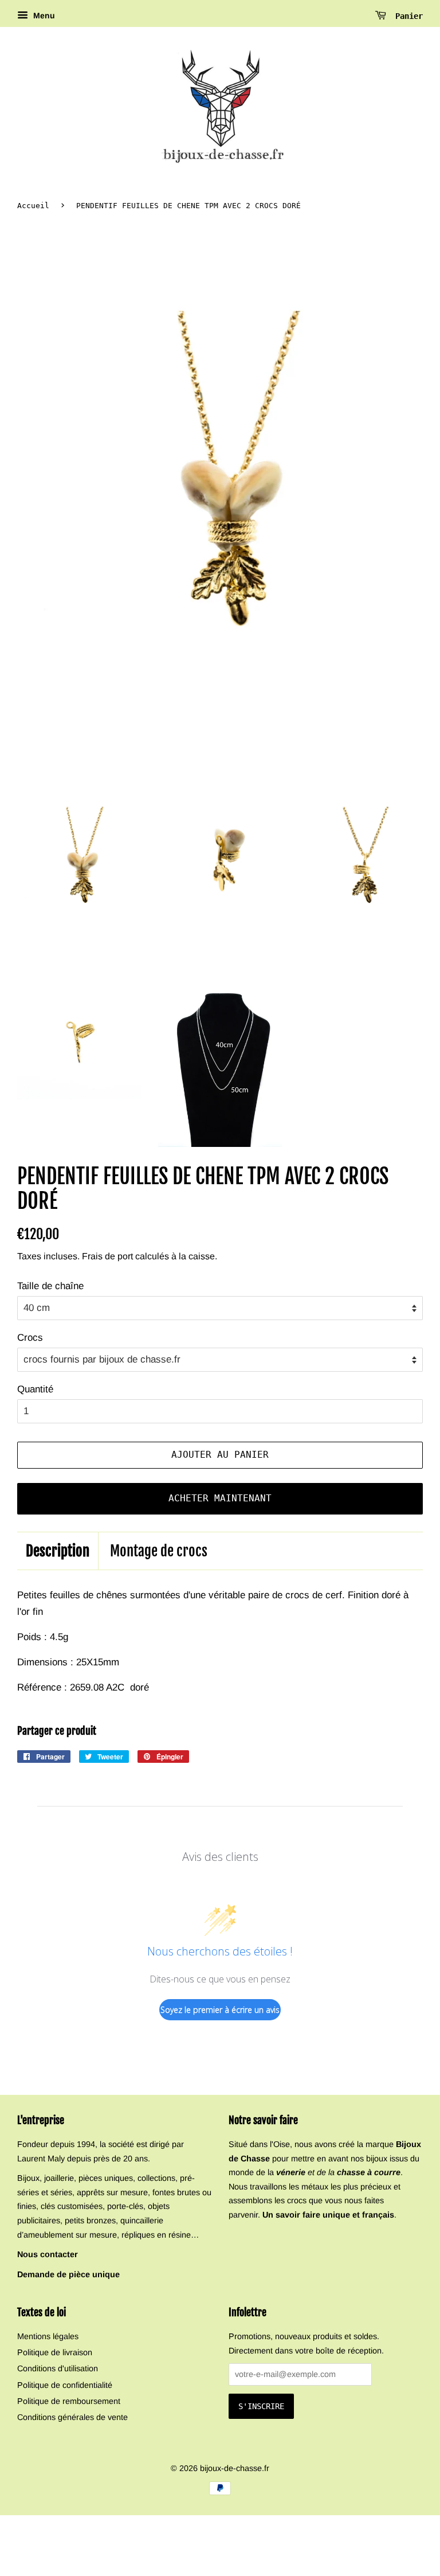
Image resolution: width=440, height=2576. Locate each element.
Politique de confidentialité (65, 2385)
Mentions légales (48, 2336)
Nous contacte (46, 2254)
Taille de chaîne (50, 1286)
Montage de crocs (159, 1551)
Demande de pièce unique (68, 2274)
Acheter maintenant (220, 1498)
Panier (407, 16)
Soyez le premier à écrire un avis (220, 2010)
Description (58, 1551)
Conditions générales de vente (72, 2417)
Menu (43, 15)
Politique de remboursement (69, 2401)
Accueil (33, 206)
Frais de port (107, 1256)
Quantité (35, 1389)
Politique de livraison (55, 2352)
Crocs (30, 1338)
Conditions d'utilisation (58, 2368)
